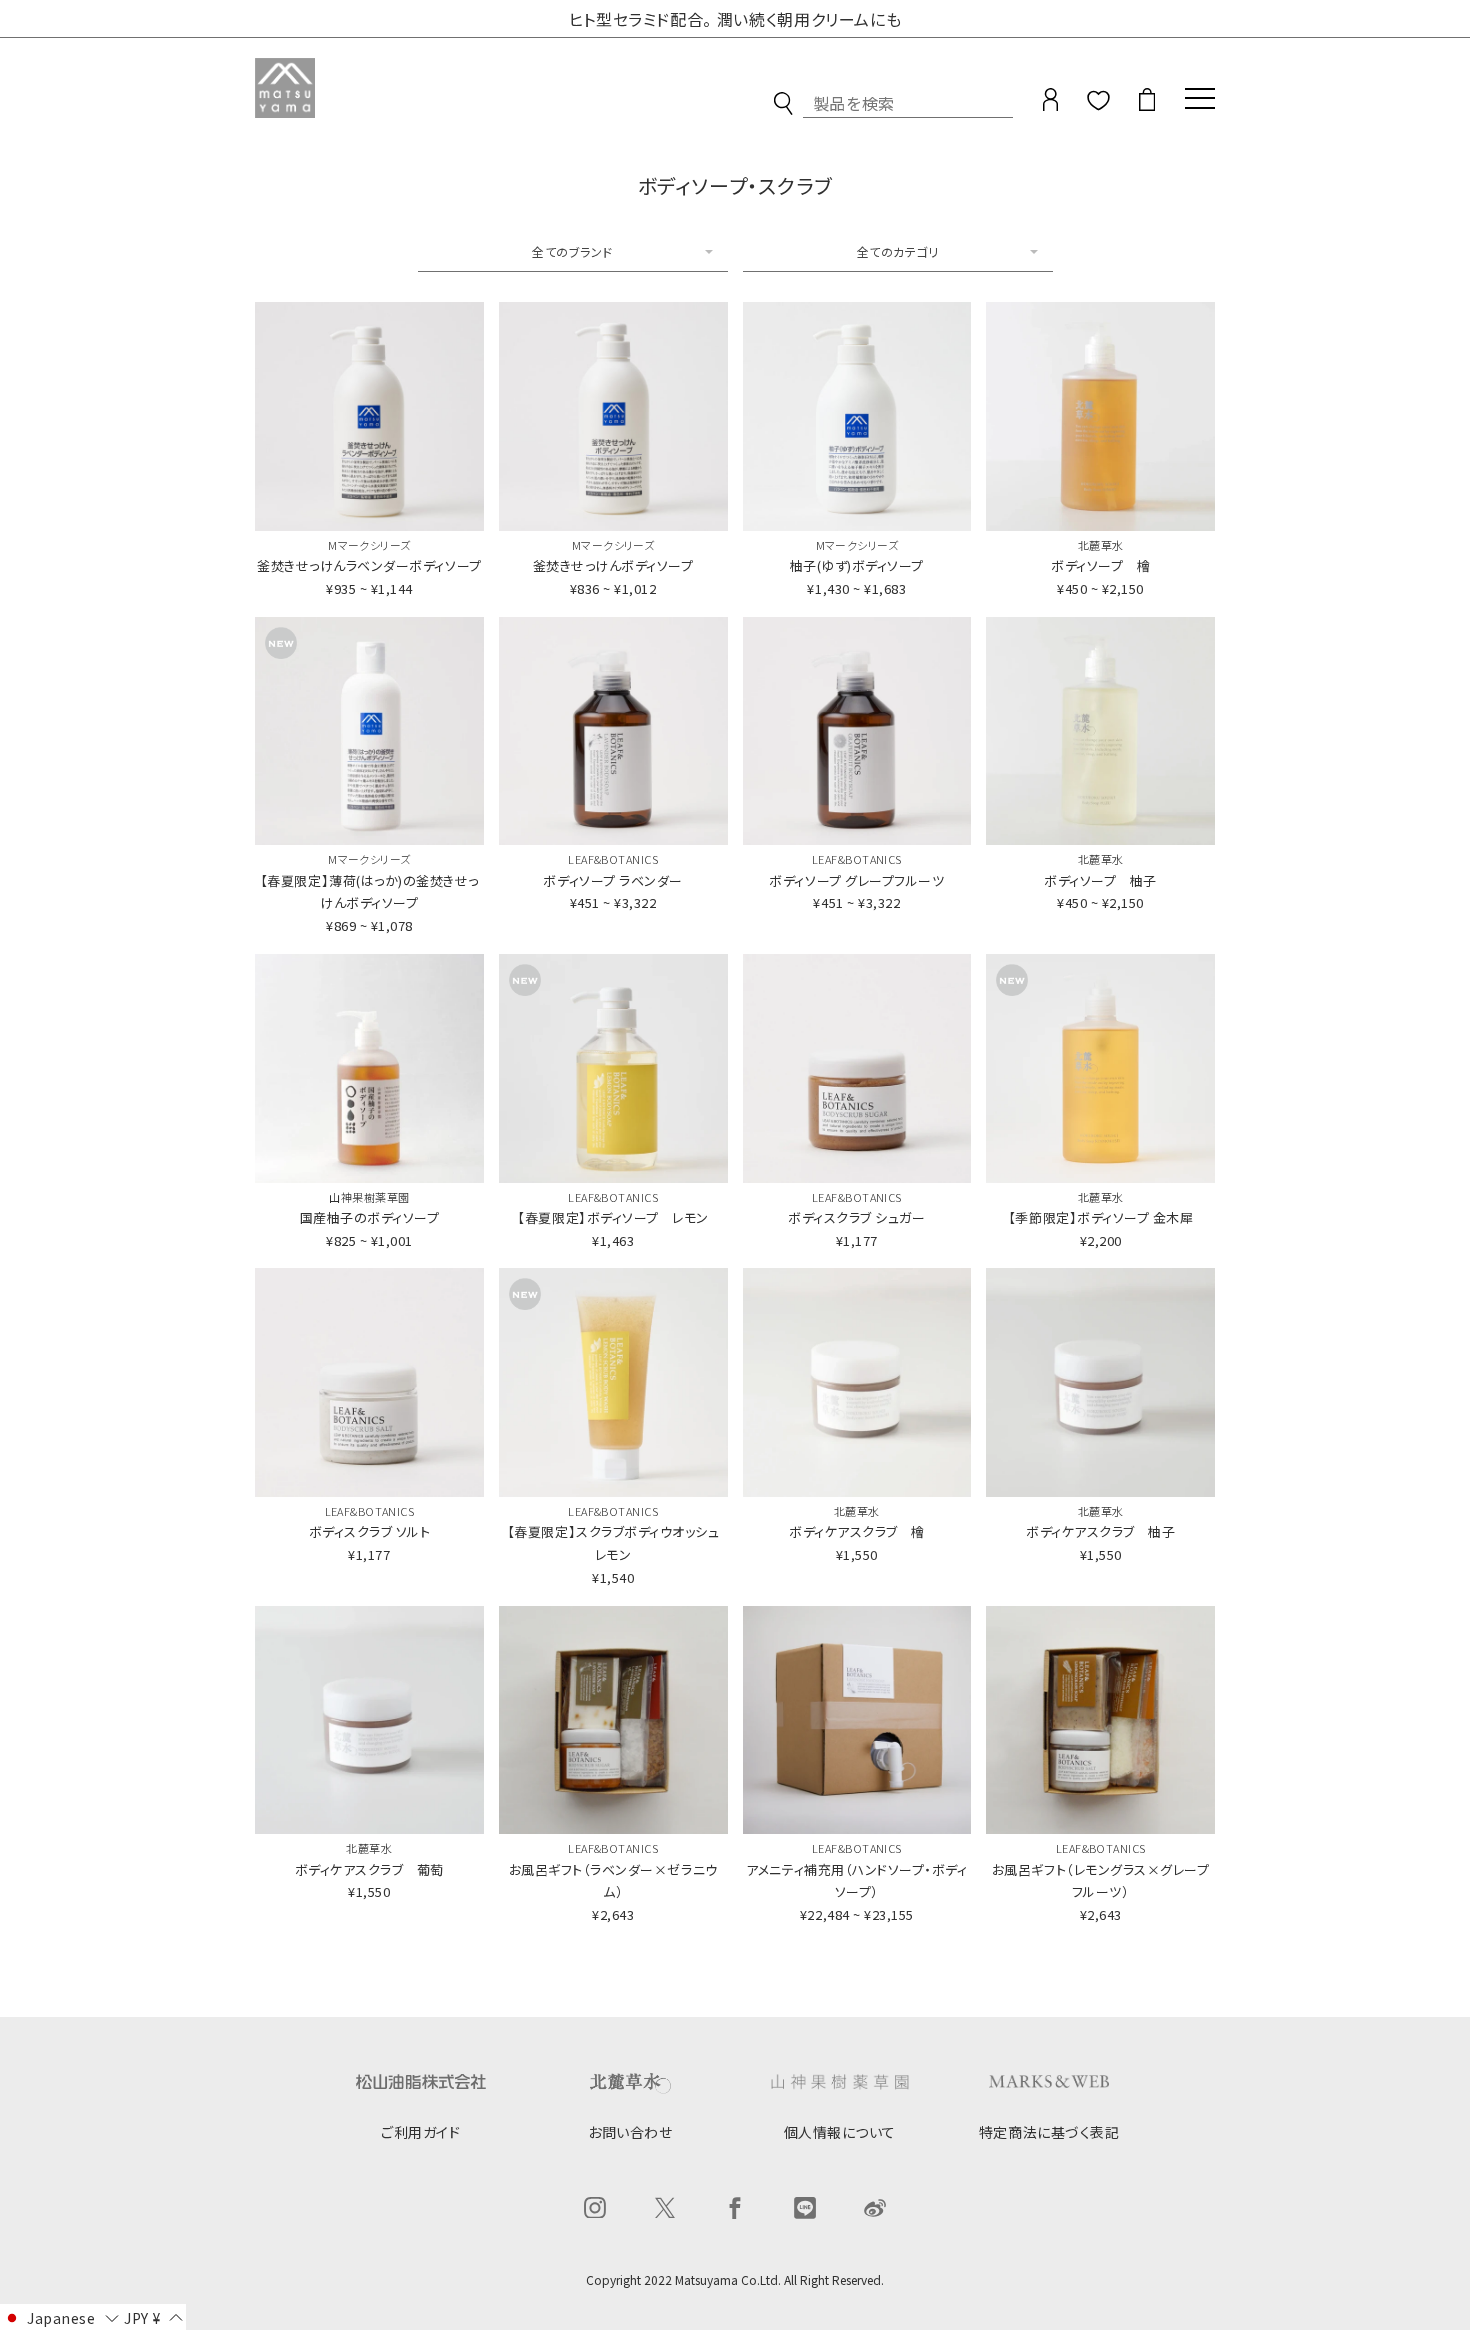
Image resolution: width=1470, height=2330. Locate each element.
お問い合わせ (630, 2132)
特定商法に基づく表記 (1049, 2132)
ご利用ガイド (420, 2132)
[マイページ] (1050, 104)
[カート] (1147, 104)
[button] (60, 2317)
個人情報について (840, 2132)
